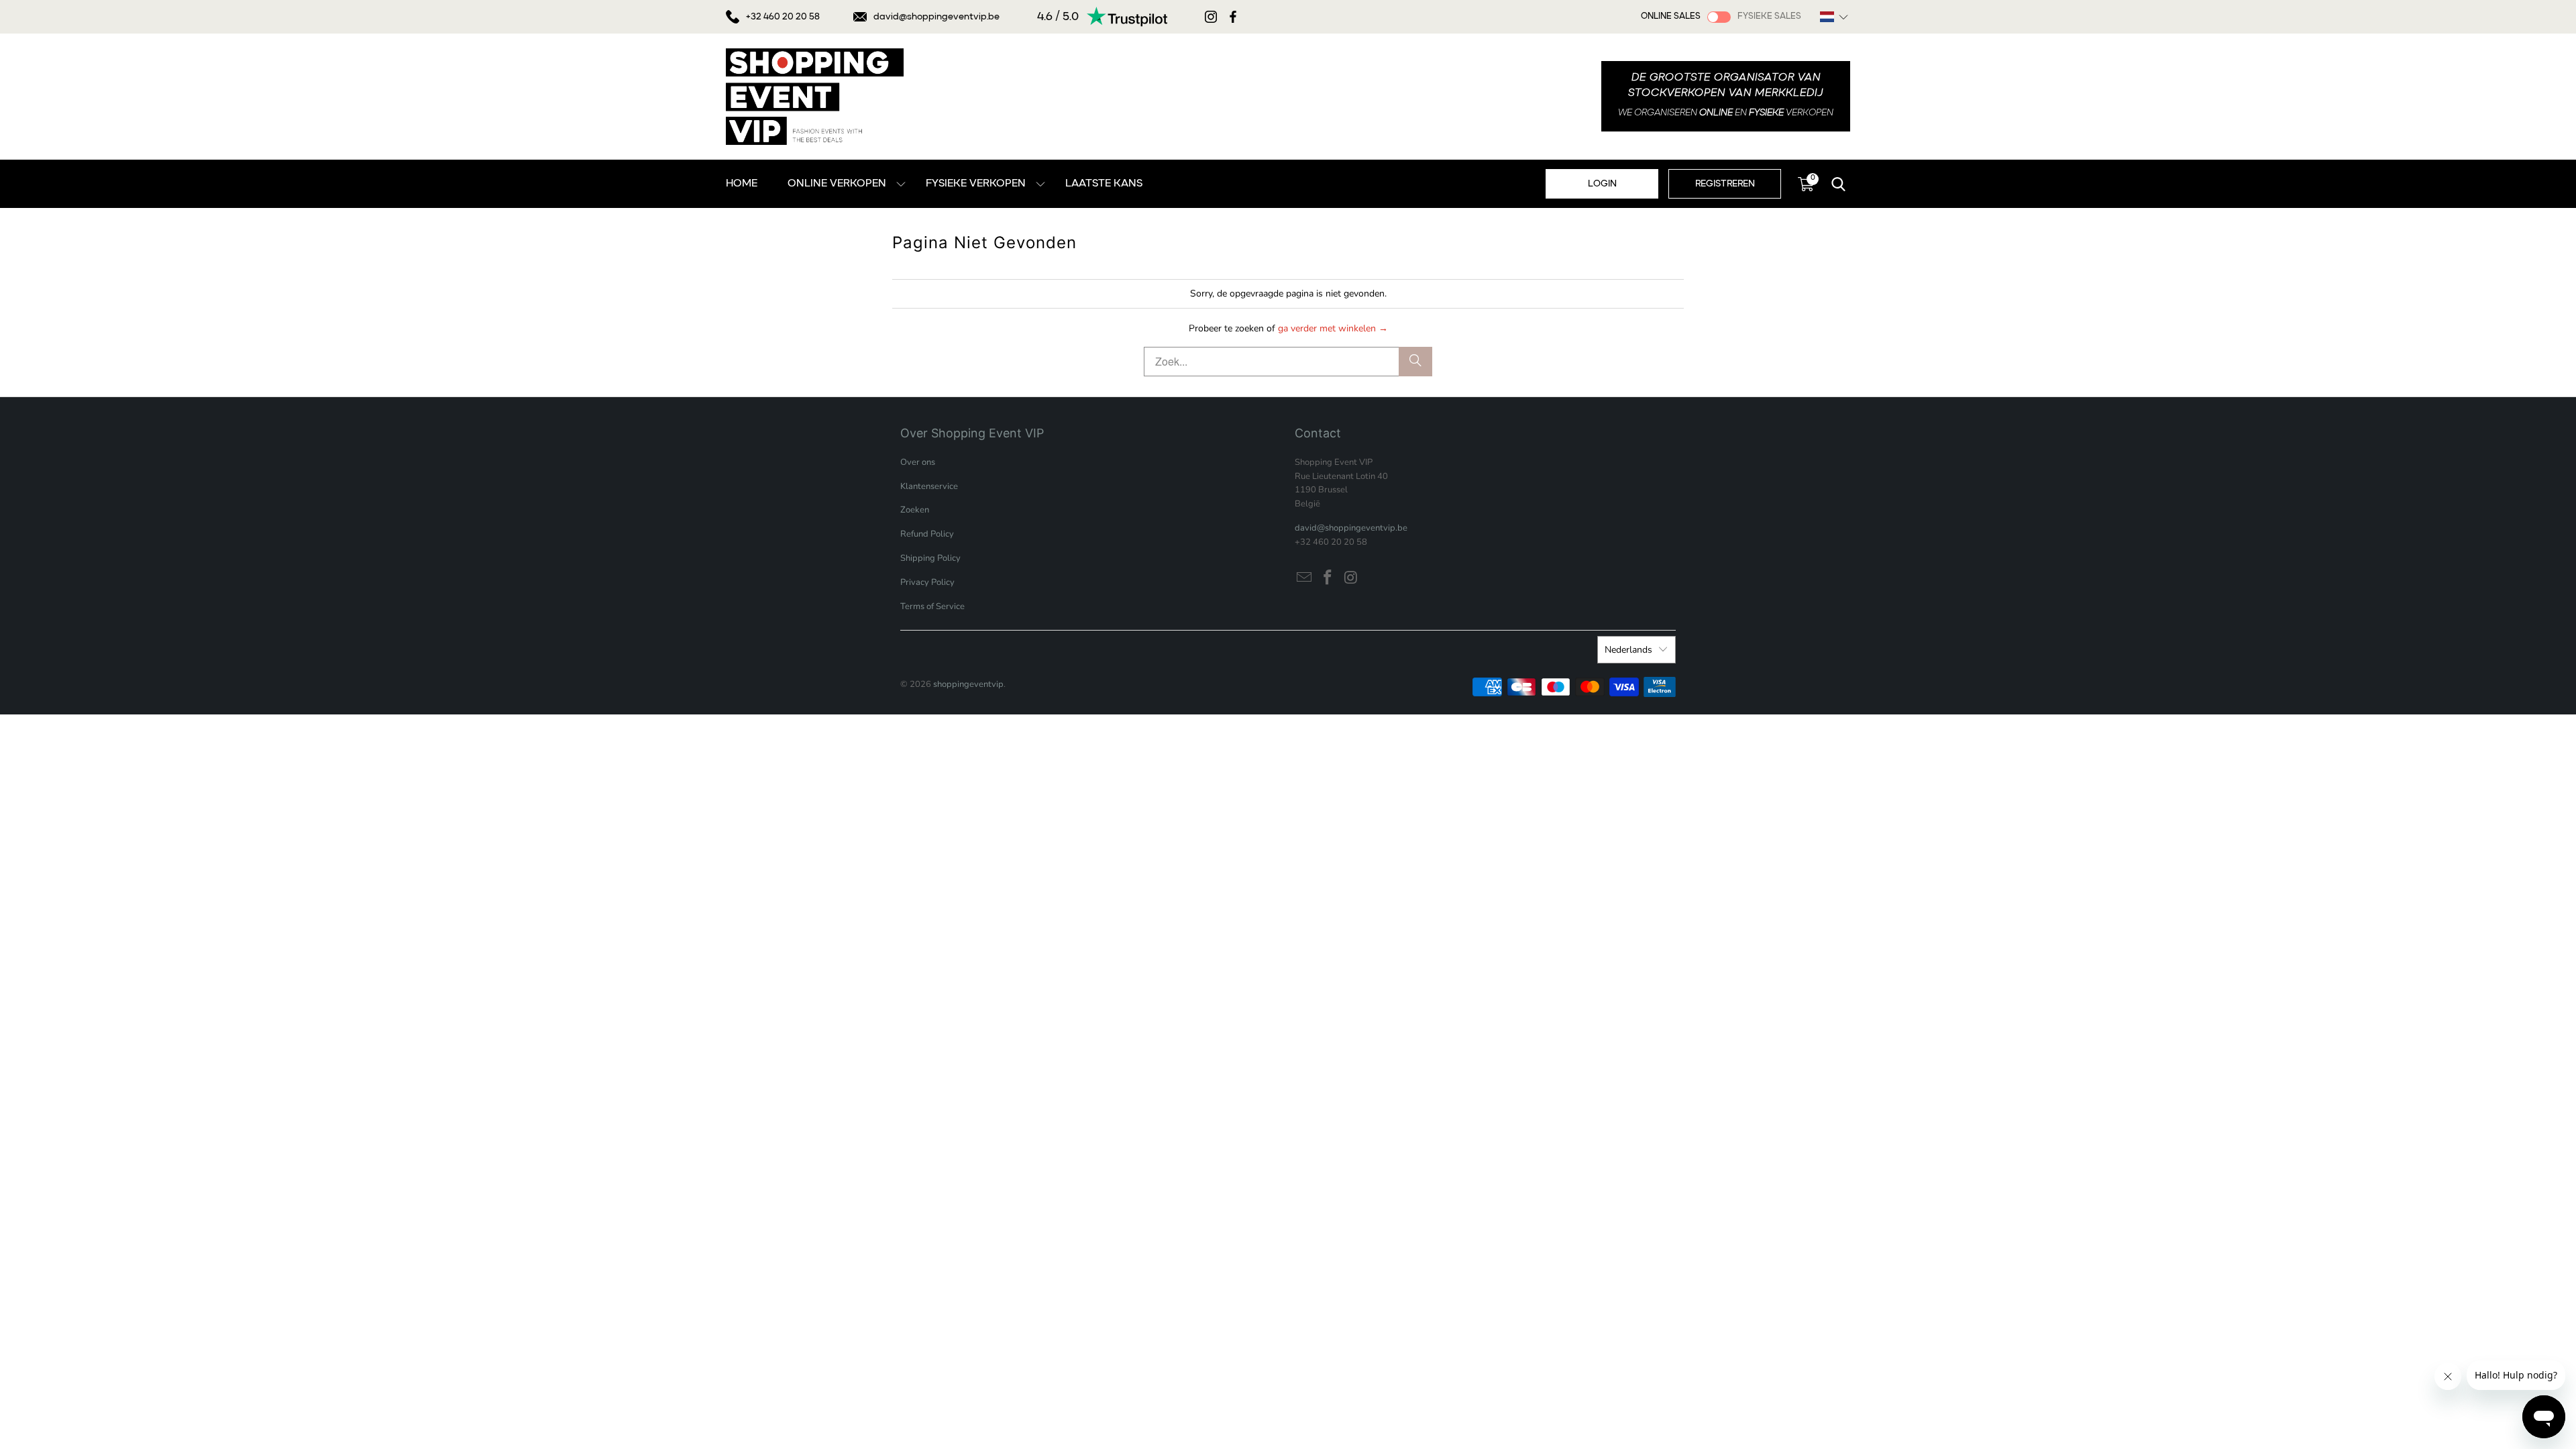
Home (742, 184)
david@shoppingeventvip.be (936, 17)
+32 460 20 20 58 (783, 17)
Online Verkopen (837, 184)
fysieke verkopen (976, 184)
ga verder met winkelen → (1333, 328)
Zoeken (915, 510)
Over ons (918, 462)
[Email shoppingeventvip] (1305, 578)
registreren (1725, 184)
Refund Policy (927, 534)
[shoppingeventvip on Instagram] (1351, 578)
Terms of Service (932, 606)
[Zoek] (1415, 362)
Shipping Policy (930, 558)
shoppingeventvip (968, 684)
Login (1602, 184)
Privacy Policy (927, 582)
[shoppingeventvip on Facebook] (1328, 578)
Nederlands (1628, 650)
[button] (1834, 17)
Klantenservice (929, 486)
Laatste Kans (1104, 184)
